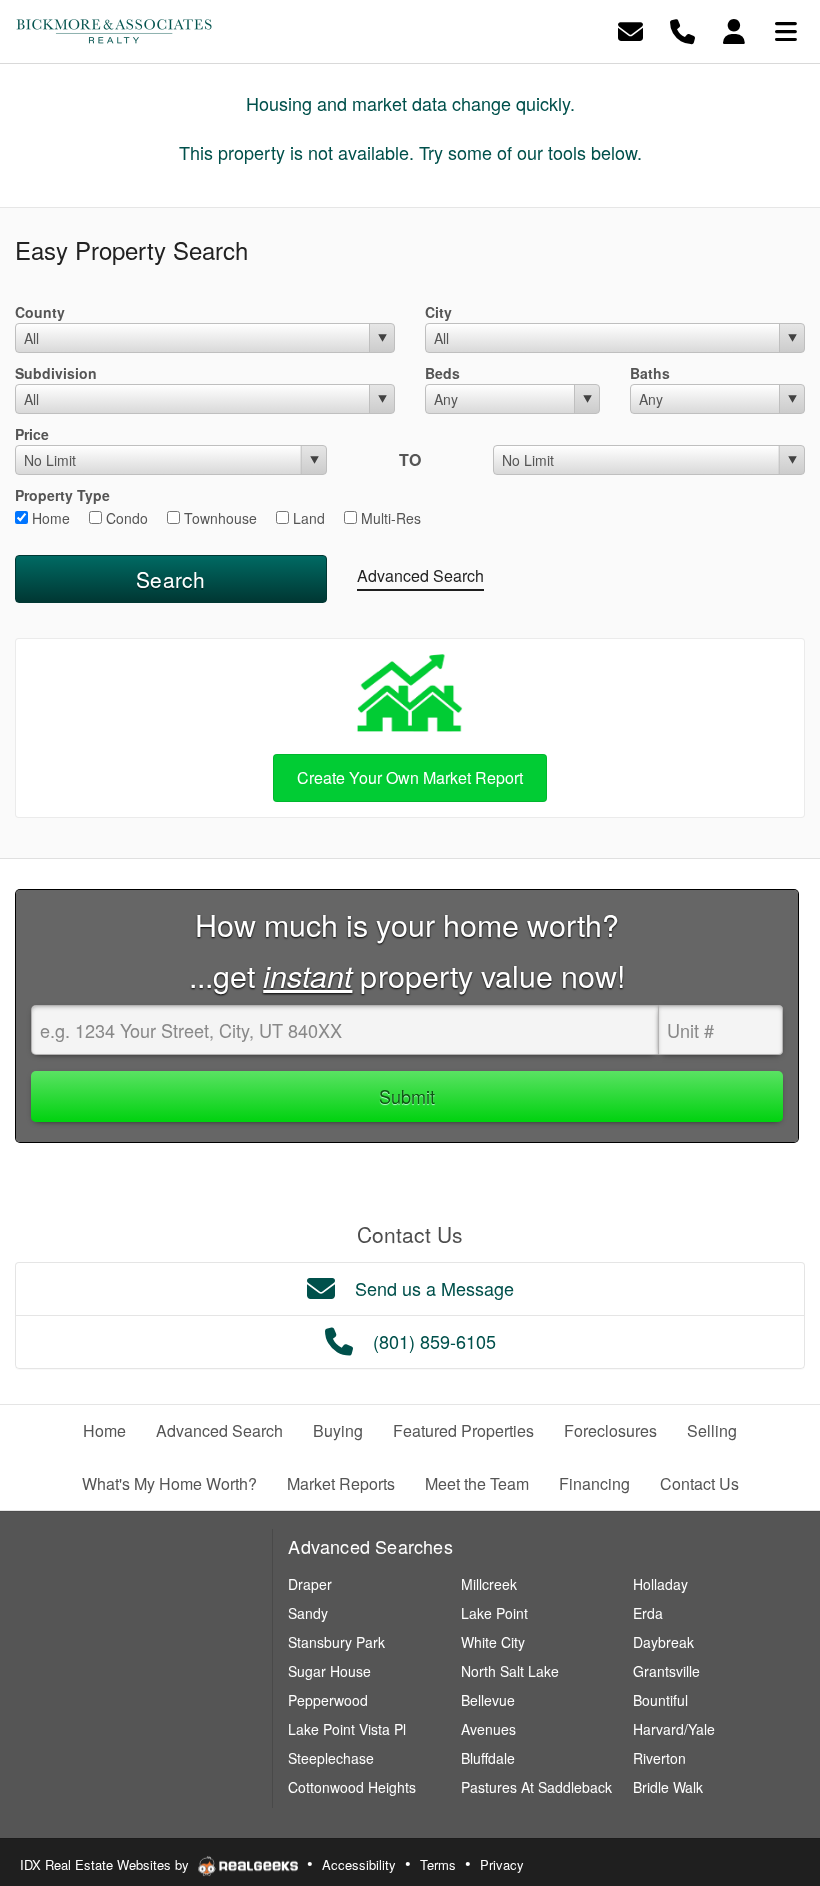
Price (32, 434)
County (40, 312)
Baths (650, 373)
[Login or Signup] (734, 29)
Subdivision (56, 373)
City (438, 312)
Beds (442, 373)
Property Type (62, 495)
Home (49, 518)
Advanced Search (420, 575)
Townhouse (218, 518)
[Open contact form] (630, 29)
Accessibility (359, 1864)
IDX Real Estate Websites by (106, 1864)
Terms (438, 1864)
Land (307, 518)
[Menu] (786, 29)
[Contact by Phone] (682, 29)
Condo (125, 518)
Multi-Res (389, 518)
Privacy (502, 1864)
